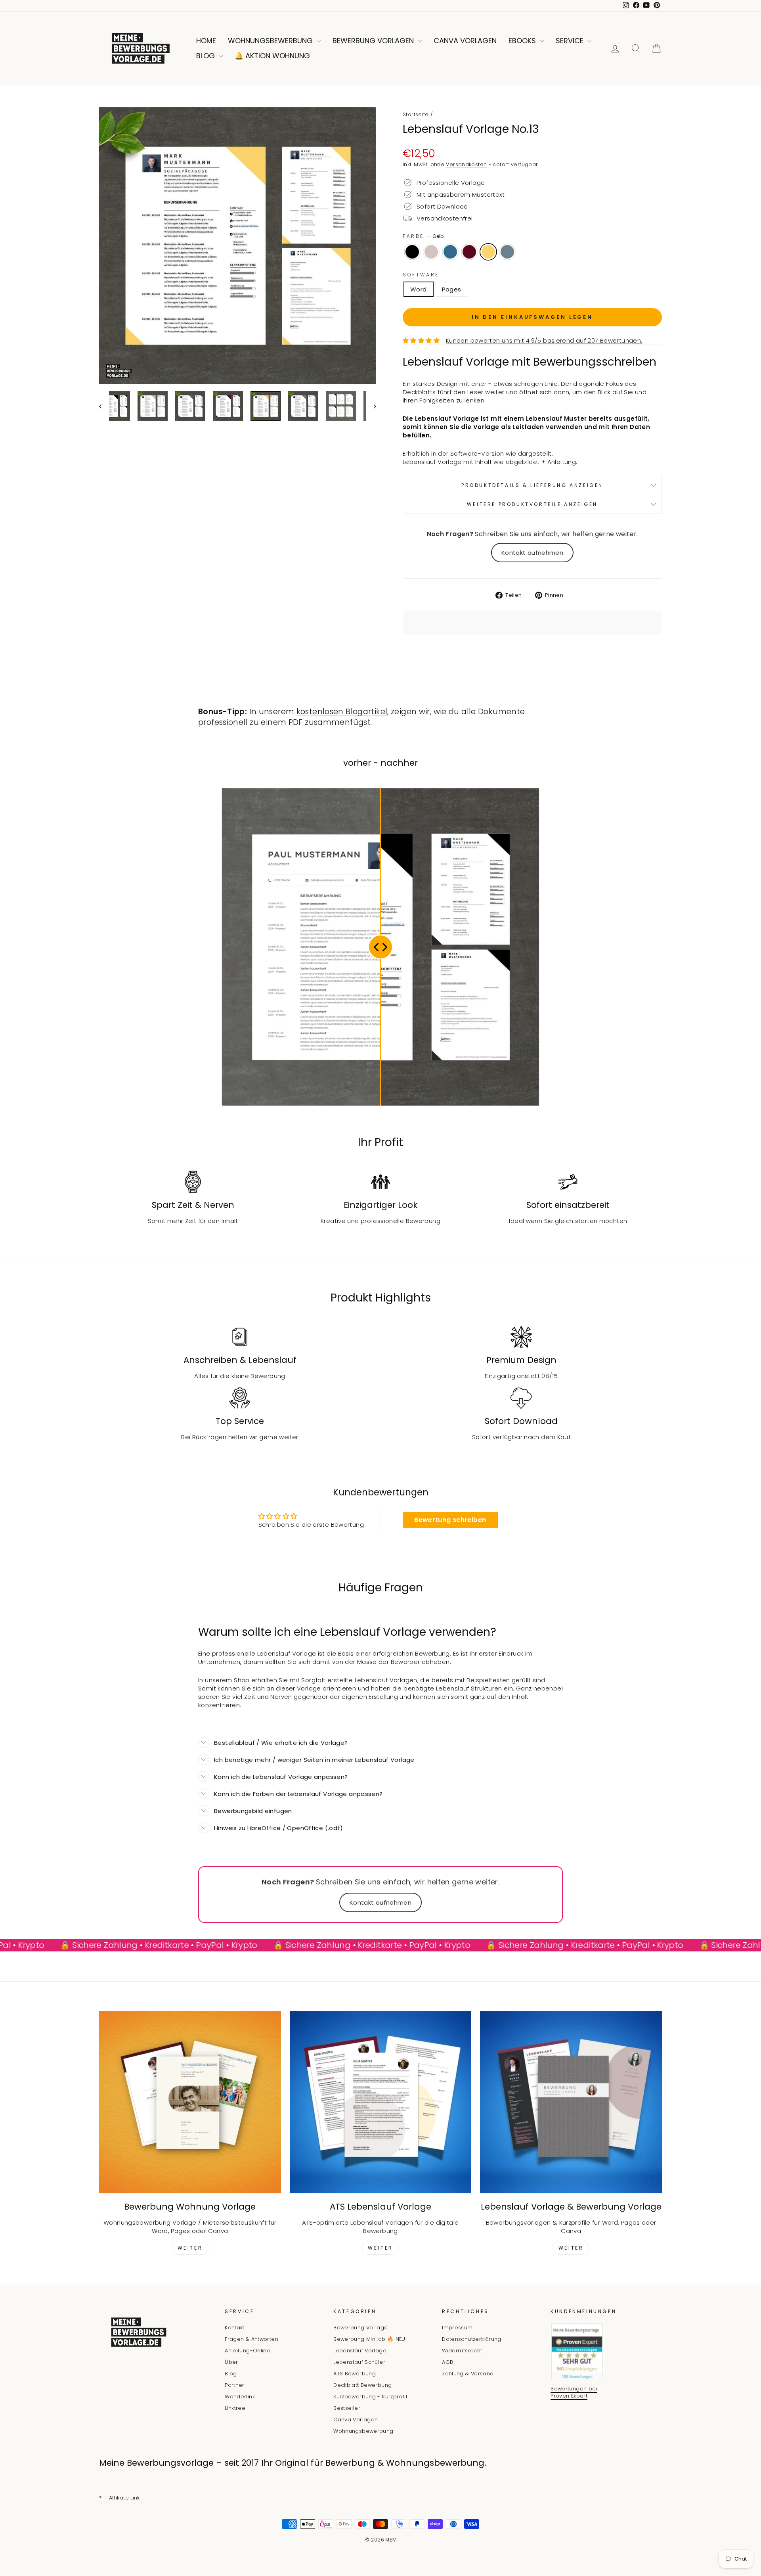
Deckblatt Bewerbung (362, 2385)
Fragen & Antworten (251, 2339)
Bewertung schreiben (450, 1520)
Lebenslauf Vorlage (360, 2351)
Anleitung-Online (248, 2351)
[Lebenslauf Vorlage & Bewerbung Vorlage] (571, 2102)
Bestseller (347, 2408)
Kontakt (235, 2328)
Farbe (423, 236)
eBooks (523, 41)
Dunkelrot (469, 252)
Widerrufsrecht (462, 2351)
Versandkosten (466, 164)
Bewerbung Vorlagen (374, 41)
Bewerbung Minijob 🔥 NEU (369, 2339)
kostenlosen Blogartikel (342, 712)
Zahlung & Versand (468, 2374)
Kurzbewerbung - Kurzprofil (370, 2397)
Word (419, 289)
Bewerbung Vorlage (360, 2328)
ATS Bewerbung (355, 2374)
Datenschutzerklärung (472, 2339)
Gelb (488, 252)
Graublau (507, 252)
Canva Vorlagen (465, 41)
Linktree (235, 2408)
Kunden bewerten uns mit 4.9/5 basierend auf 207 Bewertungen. (544, 340)
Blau (450, 252)
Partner (235, 2385)
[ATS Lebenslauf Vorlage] (381, 2102)
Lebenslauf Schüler (359, 2362)
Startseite (416, 114)
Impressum (457, 2328)
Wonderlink (240, 2397)
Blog (207, 56)
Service (571, 41)
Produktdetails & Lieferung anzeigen (532, 485)
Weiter (190, 2248)
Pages (452, 289)
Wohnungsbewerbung (271, 41)
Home (206, 41)
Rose (431, 252)
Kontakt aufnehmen (532, 553)
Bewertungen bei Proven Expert (574, 2392)
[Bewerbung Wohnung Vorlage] (190, 2102)
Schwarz (412, 252)
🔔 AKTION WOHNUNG (272, 56)
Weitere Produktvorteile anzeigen (532, 504)
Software (421, 275)
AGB (447, 2362)
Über (231, 2362)
